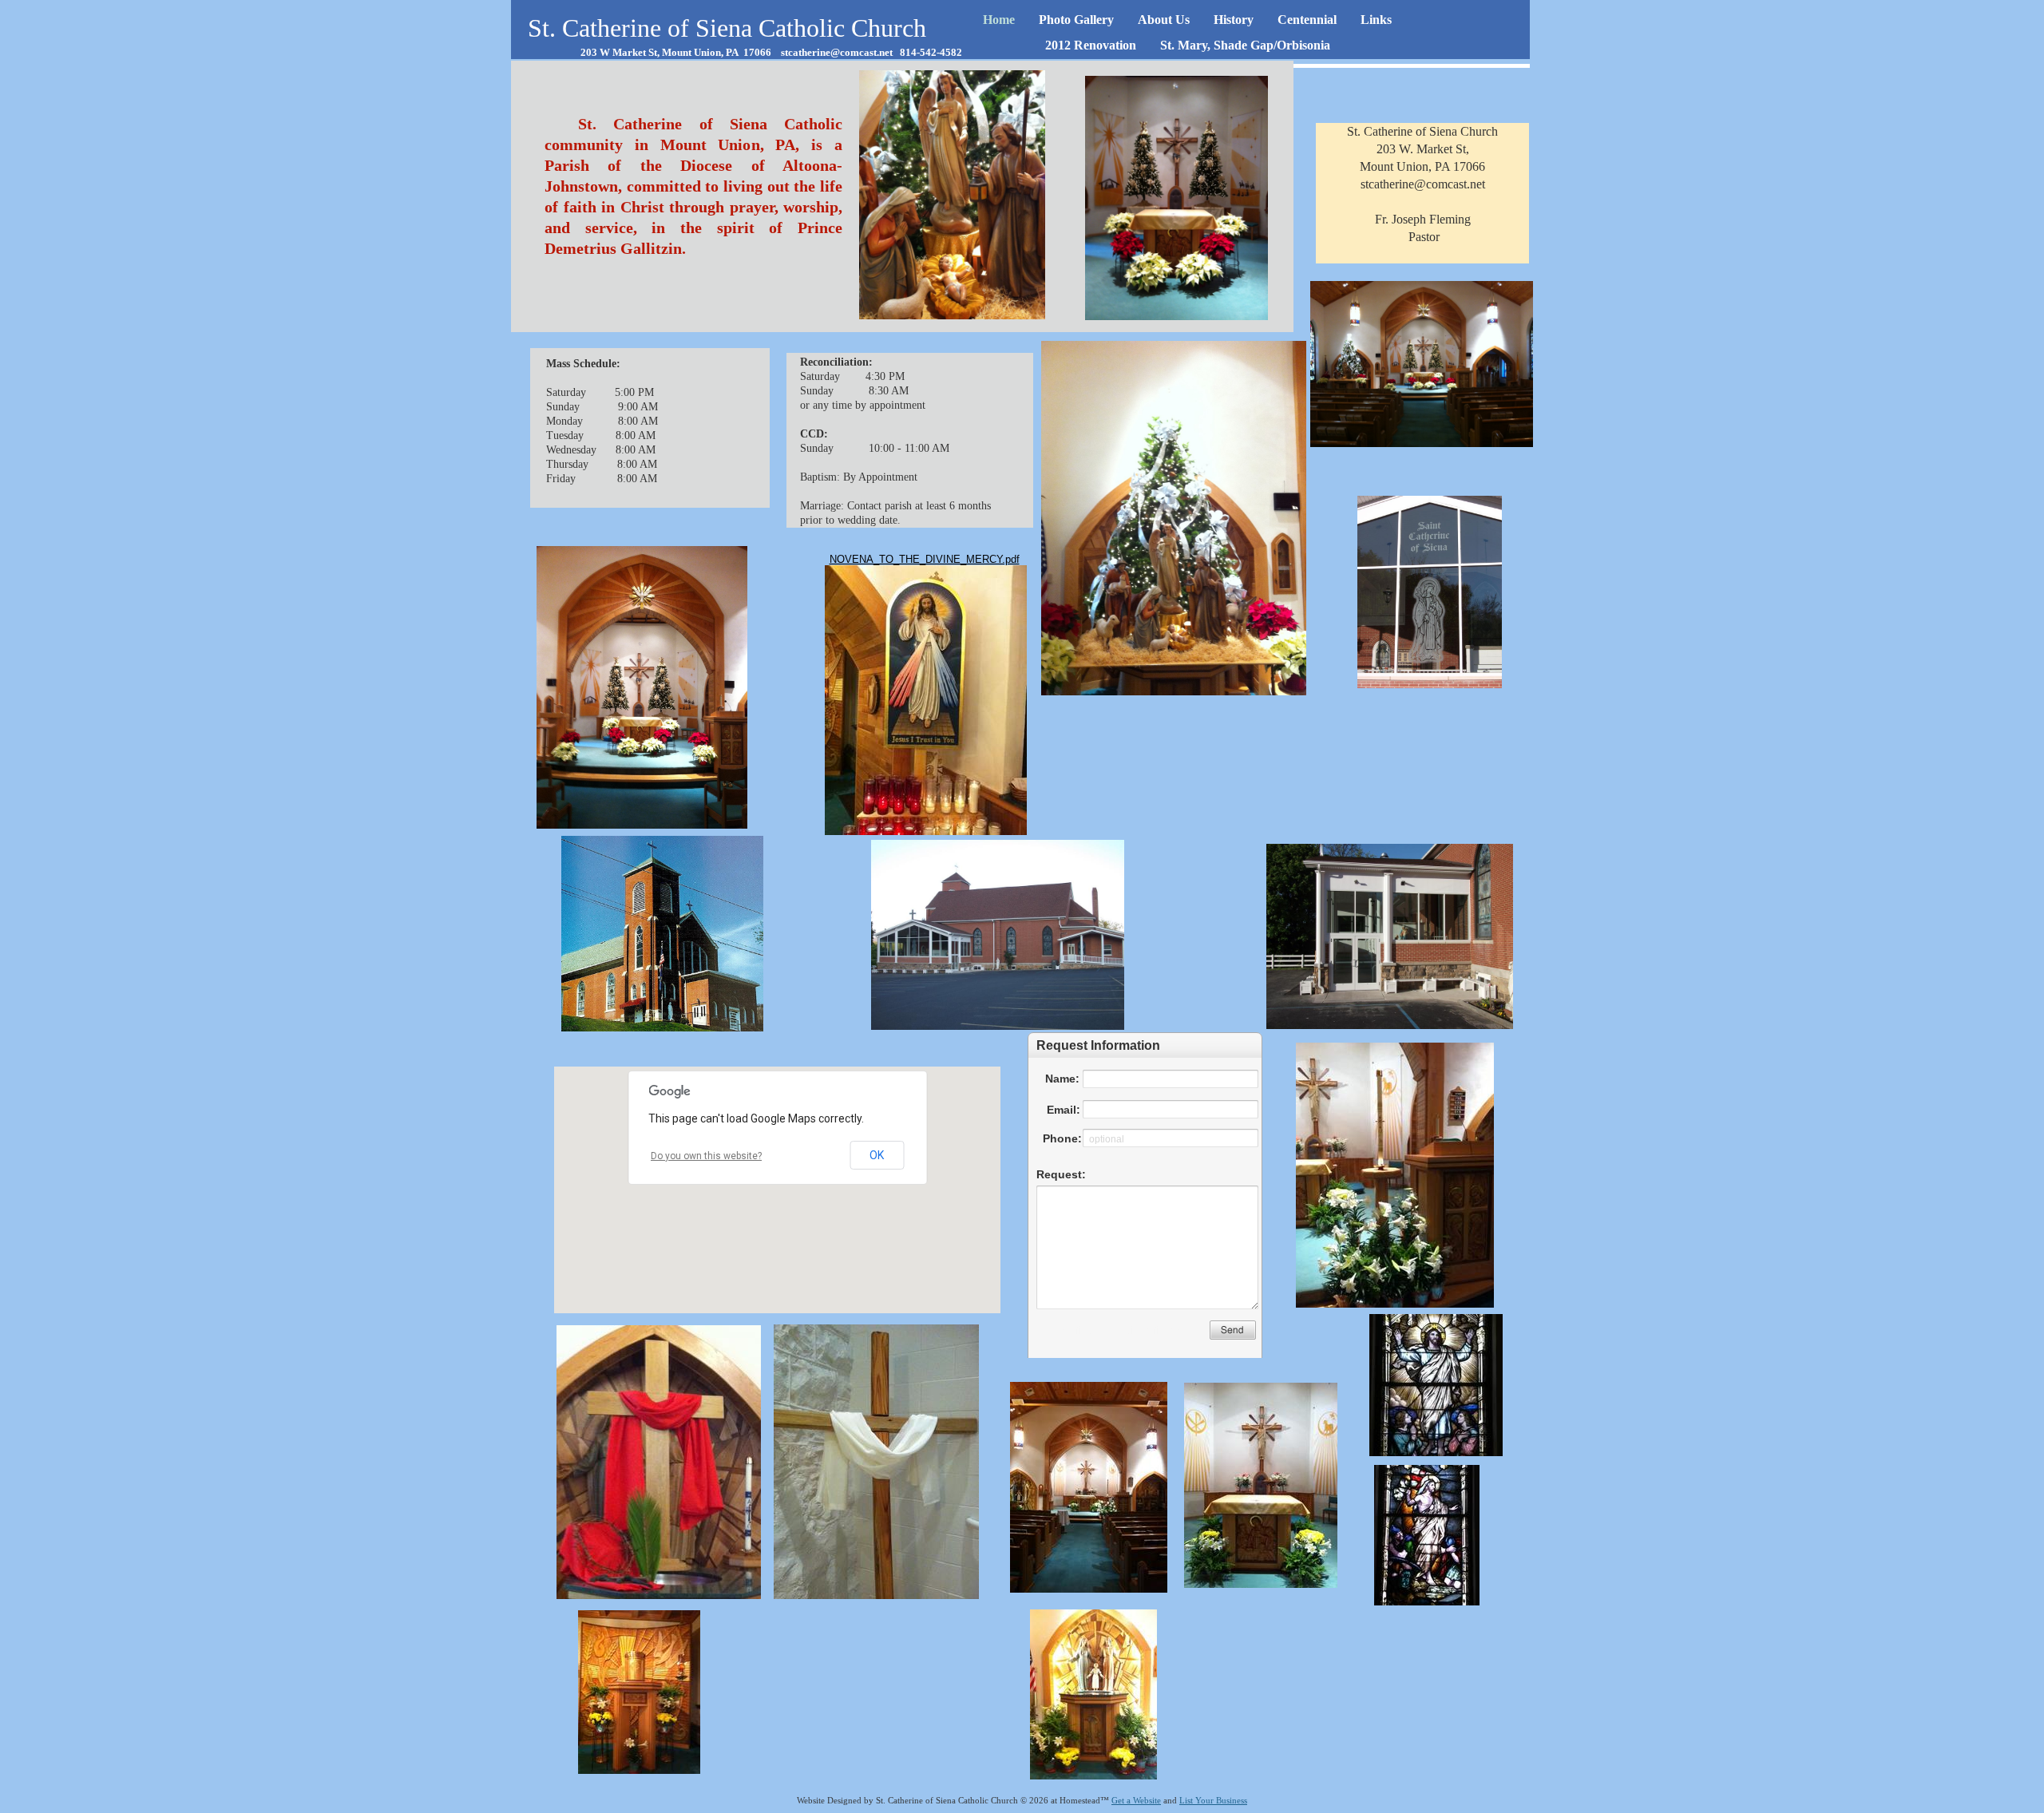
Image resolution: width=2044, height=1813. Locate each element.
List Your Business (1213, 1800)
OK (877, 1155)
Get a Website (1136, 1800)
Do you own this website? (706, 1156)
